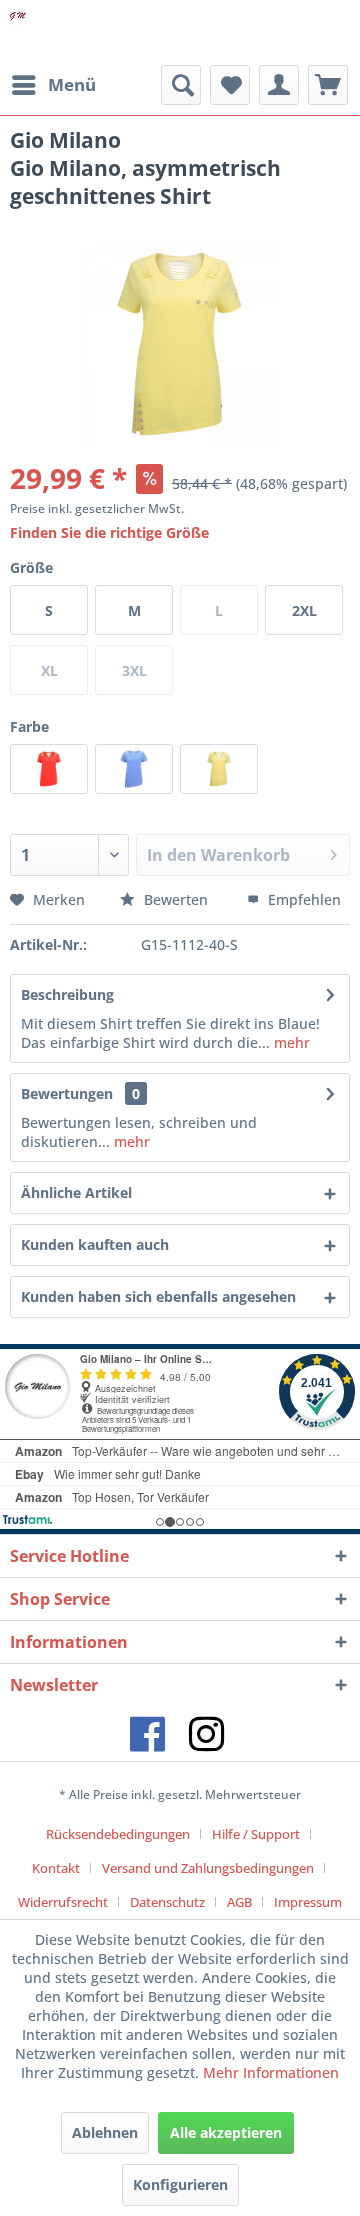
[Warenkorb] (328, 85)
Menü (72, 84)
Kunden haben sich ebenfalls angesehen (158, 1296)
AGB (239, 1902)
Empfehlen (302, 899)
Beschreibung (67, 994)
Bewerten (176, 899)
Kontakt (56, 1868)
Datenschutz (167, 1902)
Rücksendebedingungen (118, 1834)
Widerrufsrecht (63, 1902)
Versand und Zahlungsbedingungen (208, 1868)
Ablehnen (105, 2132)
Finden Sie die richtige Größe (109, 532)
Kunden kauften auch (95, 1244)
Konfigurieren (180, 2184)
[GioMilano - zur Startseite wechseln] (18, 32)
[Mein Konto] (279, 85)
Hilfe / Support (256, 1834)
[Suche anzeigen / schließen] (181, 85)
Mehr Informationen (271, 2072)
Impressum (308, 1902)
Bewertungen (67, 1093)
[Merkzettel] (230, 85)
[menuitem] (53, 85)
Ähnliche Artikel (76, 1192)
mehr (290, 1042)
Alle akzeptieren (226, 2132)
